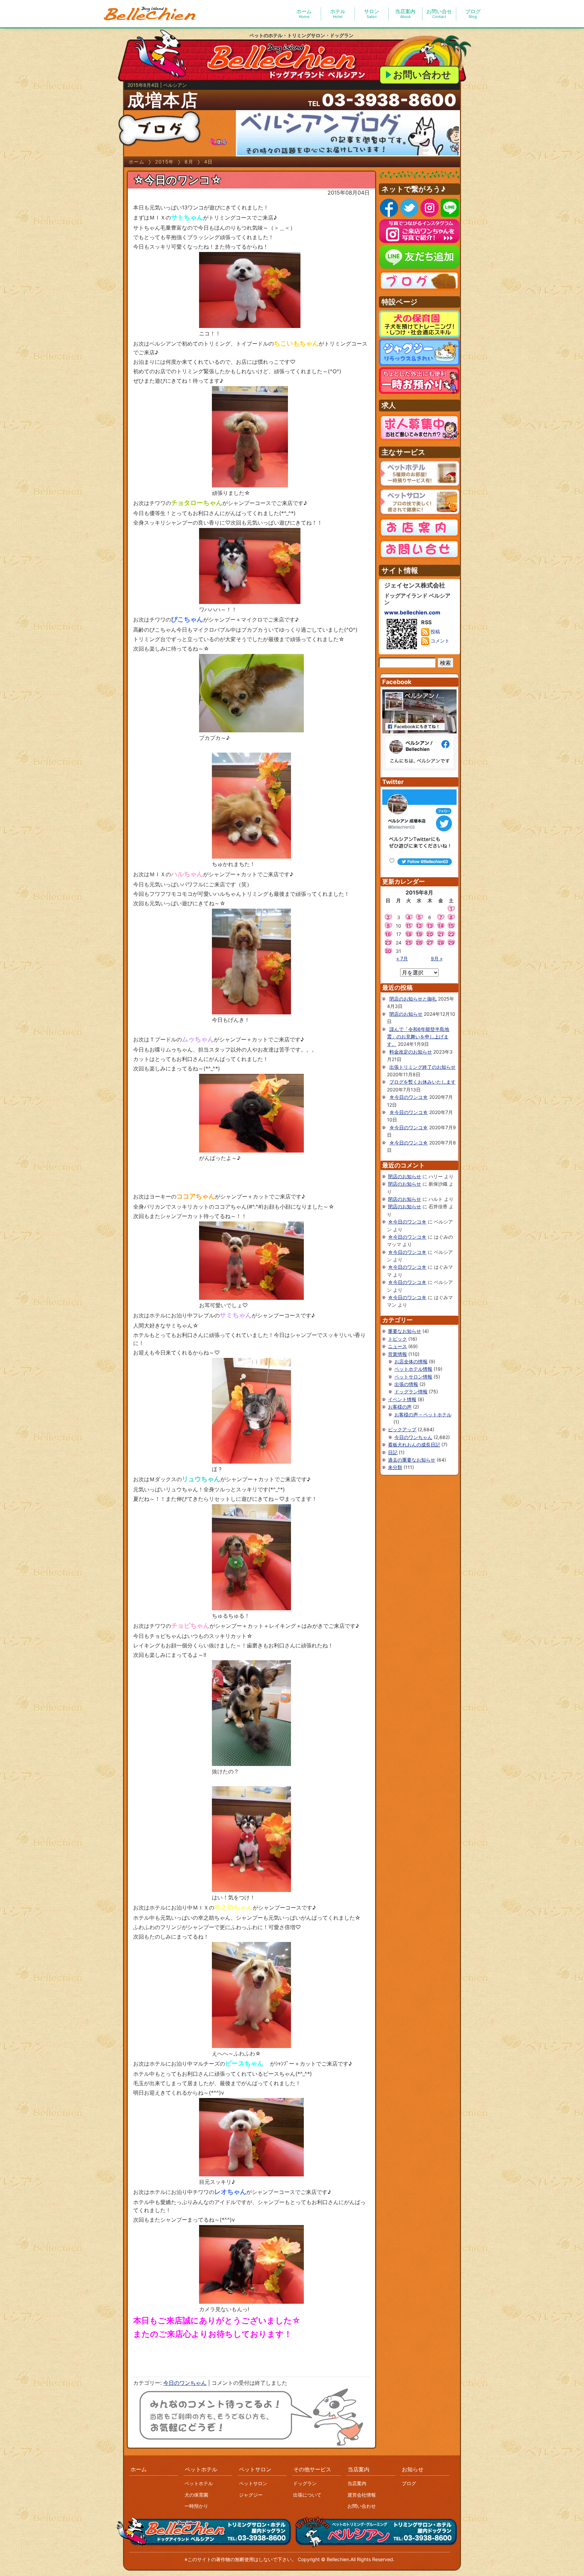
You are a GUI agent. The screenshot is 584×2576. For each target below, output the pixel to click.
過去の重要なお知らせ (412, 1460)
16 (388, 934)
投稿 (435, 632)
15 (451, 926)
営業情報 (397, 1354)
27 (430, 943)
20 (430, 934)
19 (419, 934)
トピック (397, 1339)
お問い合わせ (422, 75)
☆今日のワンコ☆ (177, 180)
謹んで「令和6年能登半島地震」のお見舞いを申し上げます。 (418, 1037)
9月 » (437, 958)
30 (388, 951)
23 (388, 943)
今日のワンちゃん (185, 2383)
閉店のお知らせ (406, 1014)
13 (430, 926)
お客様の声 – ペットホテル (423, 1415)
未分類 (395, 1467)
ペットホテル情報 (413, 1369)
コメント (439, 641)
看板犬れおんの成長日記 (414, 1445)
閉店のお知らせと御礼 (413, 999)
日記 (393, 1452)
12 (419, 926)
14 (441, 926)
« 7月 (402, 958)
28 (441, 943)
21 (441, 934)
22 (451, 934)
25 (409, 943)
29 (451, 943)
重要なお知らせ (405, 1331)
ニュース (397, 1346)
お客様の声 (400, 1407)
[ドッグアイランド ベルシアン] (150, 14)
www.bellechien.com (412, 612)
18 (409, 934)
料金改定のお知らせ (411, 1052)
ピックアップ (402, 1429)
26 (419, 943)
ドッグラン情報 (411, 1392)
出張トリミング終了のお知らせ (422, 1067)
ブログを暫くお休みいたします (422, 1082)
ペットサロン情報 (413, 1377)
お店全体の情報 (411, 1361)
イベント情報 (402, 1399)
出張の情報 (406, 1384)
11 (409, 926)
